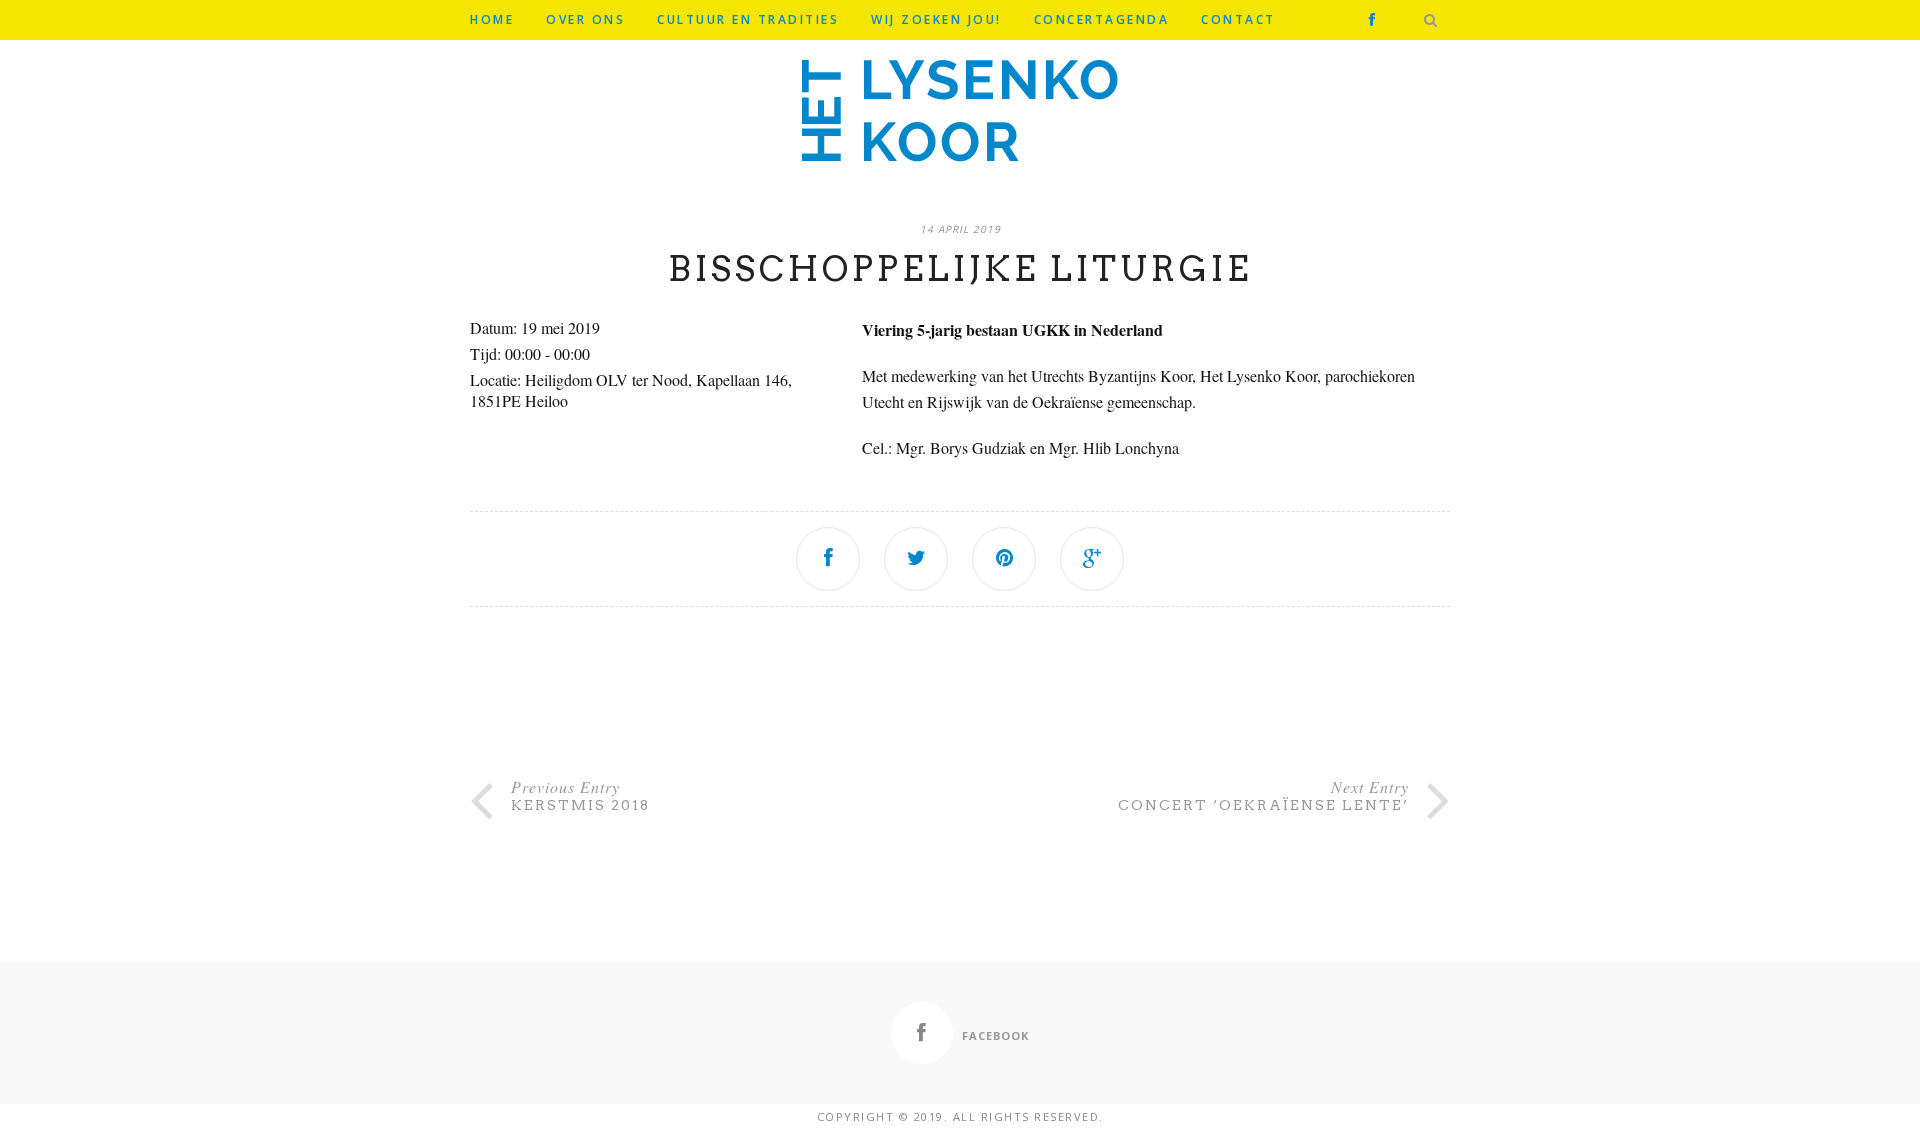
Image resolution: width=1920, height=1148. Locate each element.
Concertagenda (1102, 19)
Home (492, 19)
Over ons (585, 19)
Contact (1238, 19)
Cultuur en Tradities (748, 19)
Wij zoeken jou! (936, 19)
